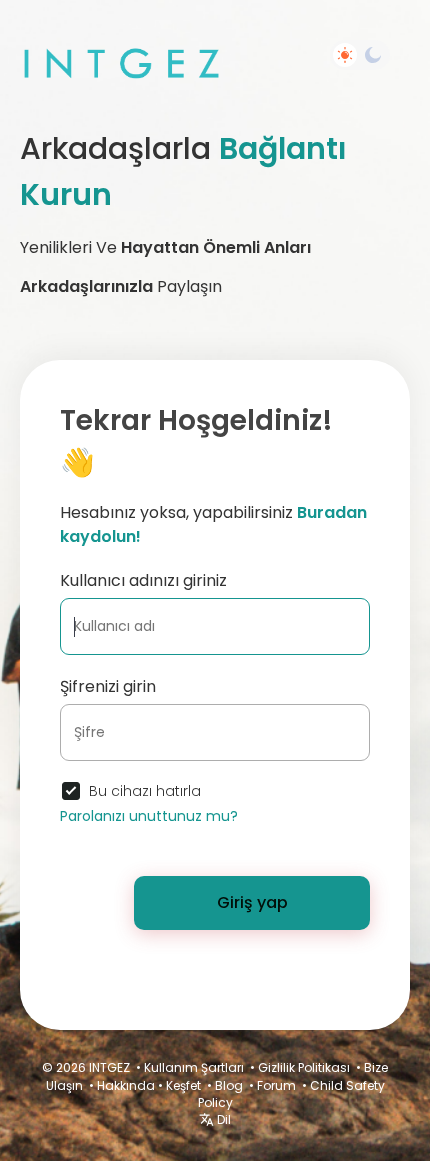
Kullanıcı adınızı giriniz (143, 580)
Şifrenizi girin (108, 686)
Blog (229, 1085)
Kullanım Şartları (194, 1067)
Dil (222, 1119)
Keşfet (183, 1085)
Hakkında (126, 1085)
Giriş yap (252, 902)
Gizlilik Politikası (304, 1067)
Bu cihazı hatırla (145, 791)
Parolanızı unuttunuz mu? (149, 816)
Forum (276, 1085)
